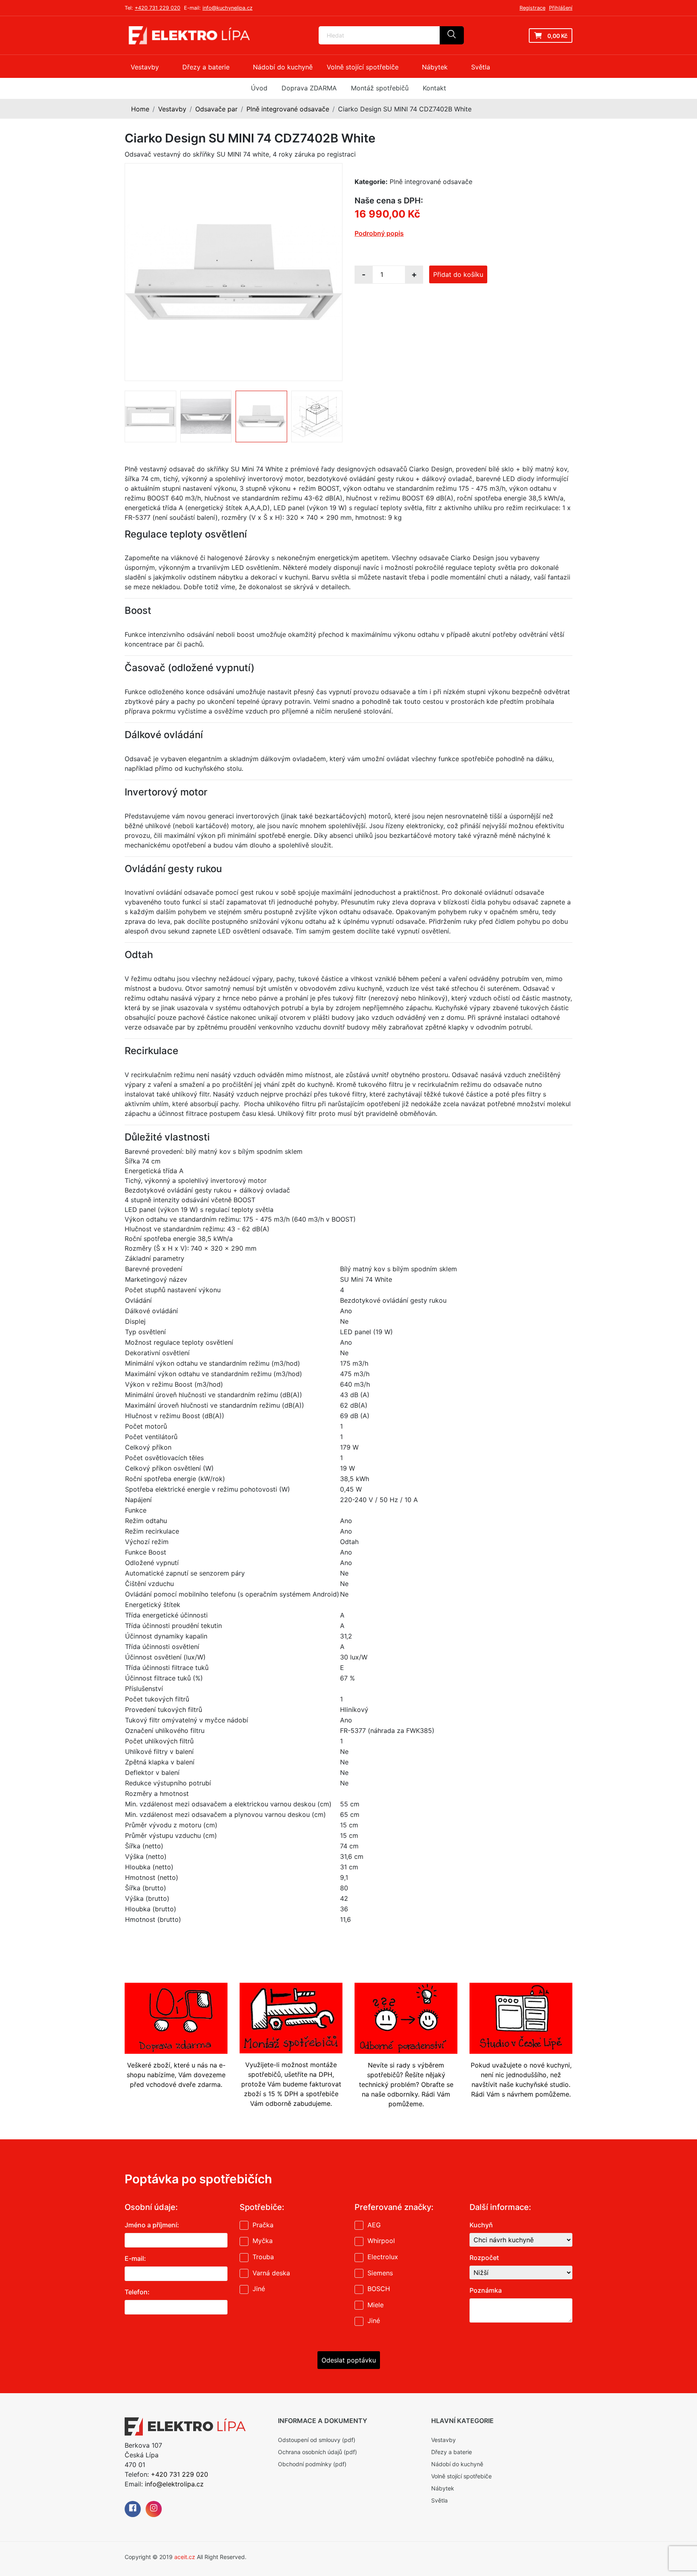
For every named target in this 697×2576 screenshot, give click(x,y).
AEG (374, 2225)
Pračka (263, 2225)
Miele (376, 2305)
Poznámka (486, 2290)
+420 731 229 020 (158, 8)
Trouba (263, 2257)
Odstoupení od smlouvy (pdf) (317, 2440)
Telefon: (137, 2292)
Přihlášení (561, 8)
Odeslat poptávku (349, 2360)
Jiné (259, 2289)
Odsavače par (216, 109)
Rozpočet (484, 2258)
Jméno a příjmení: (152, 2225)
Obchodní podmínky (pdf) (312, 2464)
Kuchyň (481, 2225)
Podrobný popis (379, 233)
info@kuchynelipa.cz (227, 8)
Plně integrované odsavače (288, 109)
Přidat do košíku (458, 274)
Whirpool (381, 2241)
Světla (439, 2500)
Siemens (380, 2273)
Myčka (263, 2241)
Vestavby (172, 109)
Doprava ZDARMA (309, 88)
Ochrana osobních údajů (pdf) (317, 2452)
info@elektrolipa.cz (174, 2484)
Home (140, 109)
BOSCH (379, 2289)
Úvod (259, 88)
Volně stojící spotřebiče (461, 2476)
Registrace (532, 8)
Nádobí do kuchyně (457, 2464)
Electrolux (383, 2257)
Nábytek (443, 2488)
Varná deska (271, 2273)
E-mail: (135, 2258)
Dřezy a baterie (452, 2452)
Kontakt (434, 88)
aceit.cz (185, 2557)
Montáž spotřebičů (380, 88)
